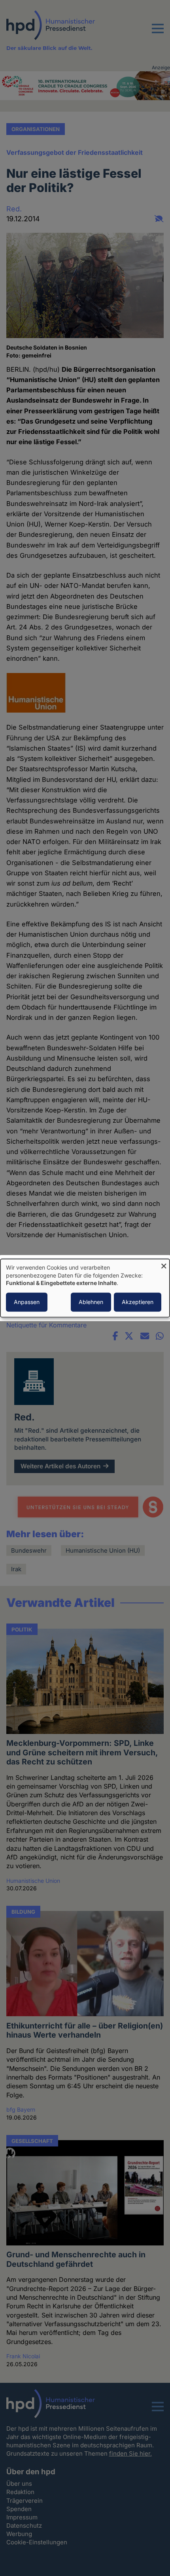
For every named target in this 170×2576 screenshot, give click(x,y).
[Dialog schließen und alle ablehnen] (164, 1264)
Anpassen (27, 1302)
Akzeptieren (138, 1302)
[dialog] (85, 1288)
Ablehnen (91, 1302)
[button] (158, 33)
